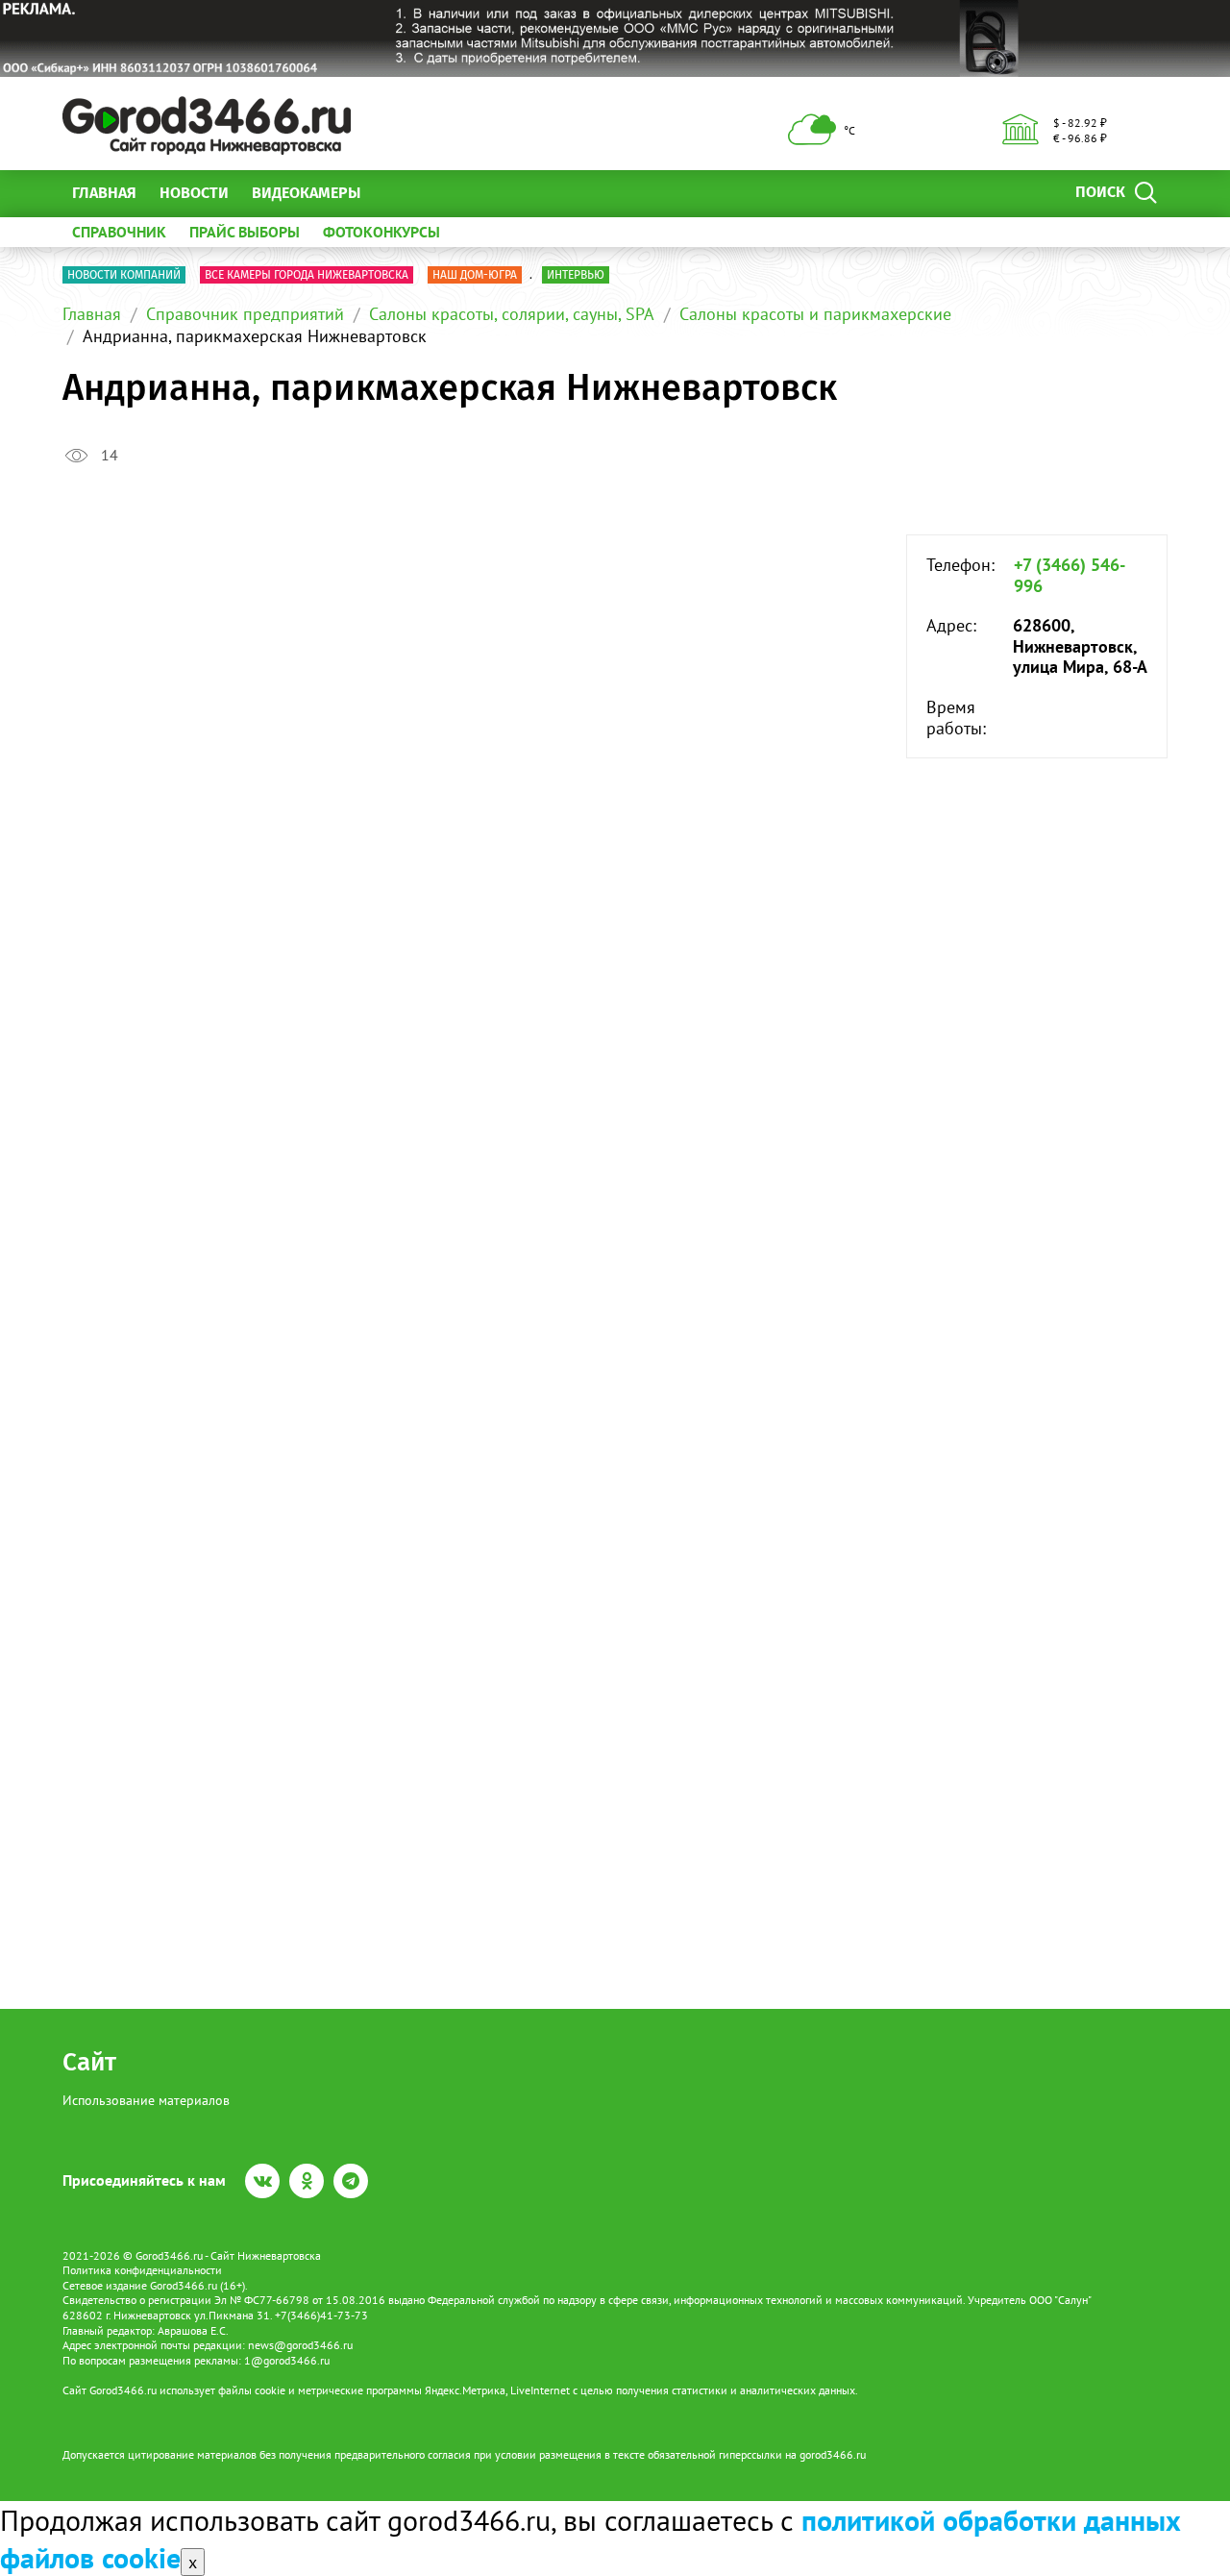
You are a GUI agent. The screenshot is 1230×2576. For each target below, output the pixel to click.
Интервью (576, 275)
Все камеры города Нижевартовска (307, 275)
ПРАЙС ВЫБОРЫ (245, 232)
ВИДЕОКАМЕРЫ (306, 193)
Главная (104, 193)
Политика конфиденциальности (142, 2270)
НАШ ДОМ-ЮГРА (475, 275)
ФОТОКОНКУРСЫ (381, 232)
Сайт (89, 2062)
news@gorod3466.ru (300, 2345)
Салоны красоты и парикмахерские (815, 314)
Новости (194, 193)
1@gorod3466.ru (287, 2360)
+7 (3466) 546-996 (1070, 575)
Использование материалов (146, 2100)
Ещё (398, 193)
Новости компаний (124, 275)
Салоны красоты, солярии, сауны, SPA (512, 314)
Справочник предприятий (245, 314)
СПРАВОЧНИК (119, 232)
